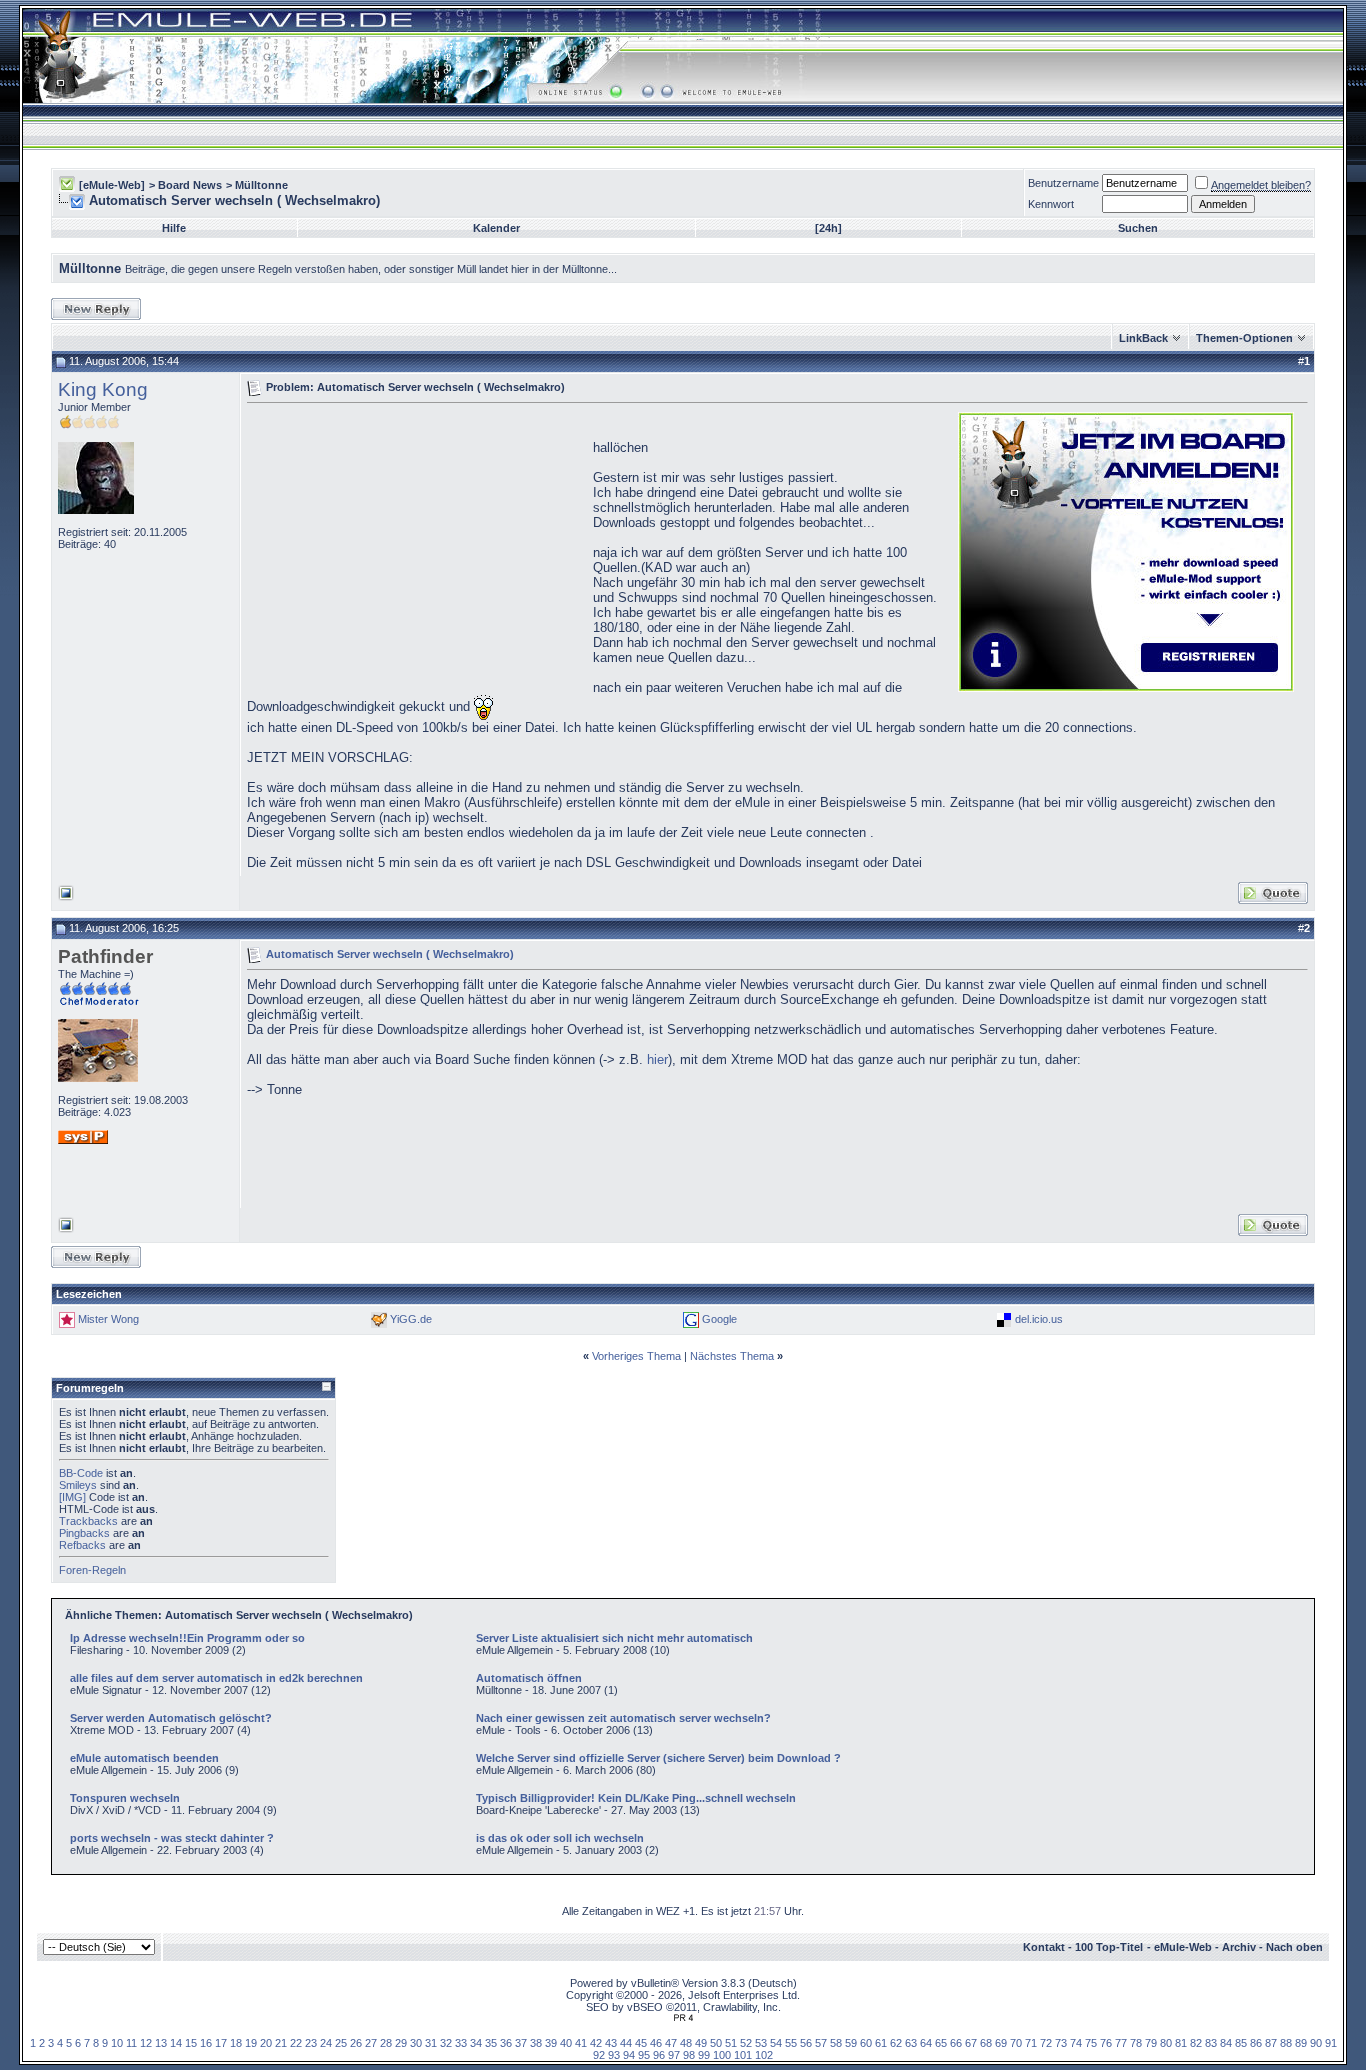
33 (461, 2043)
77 (1121, 2043)
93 (614, 2055)
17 (221, 2043)
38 (536, 2043)
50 (716, 2043)
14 (176, 2043)
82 (1196, 2043)
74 (1076, 2043)
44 (626, 2043)
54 (776, 2043)
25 (341, 2043)
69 (1001, 2043)
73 (1061, 2043)
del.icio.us (1039, 1319)
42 (596, 2043)
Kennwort (1051, 204)
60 (866, 2043)
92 (599, 2055)
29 (401, 2043)
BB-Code (81, 1473)
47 (671, 2043)
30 (416, 2043)
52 (746, 2043)
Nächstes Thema (732, 1356)
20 (266, 2043)
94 (629, 2055)
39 (551, 2043)
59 (851, 2043)
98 (689, 2055)
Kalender (496, 228)
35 (491, 2043)
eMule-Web (1183, 1947)
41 (581, 2043)
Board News (190, 185)
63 (911, 2043)
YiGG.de (411, 1319)
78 (1136, 2043)
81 (1181, 2043)
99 (704, 2055)
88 (1286, 2043)
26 (356, 2043)
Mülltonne (261, 185)
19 (251, 2043)
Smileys (78, 1485)
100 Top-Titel (1109, 1947)
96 (659, 2055)
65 (941, 2043)
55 (791, 2043)
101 (743, 2055)
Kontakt (1044, 1947)
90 (1316, 2043)
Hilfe (174, 228)
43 (611, 2043)
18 (236, 2043)
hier (657, 1059)
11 (131, 2043)
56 (806, 2043)
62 (896, 2043)
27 (371, 2043)
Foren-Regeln (92, 1570)
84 (1226, 2043)
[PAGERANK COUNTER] (683, 2018)
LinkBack (1143, 338)
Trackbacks (88, 1521)
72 (1046, 2043)
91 (1331, 2043)
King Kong (103, 389)
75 (1091, 2043)
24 (326, 2043)
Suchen (1138, 228)
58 (836, 2043)
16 (206, 2043)
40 (566, 2043)
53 (761, 2043)
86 (1256, 2043)
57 (821, 2043)
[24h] (828, 228)
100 (722, 2055)
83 (1211, 2043)
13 (161, 2043)
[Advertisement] (415, 550)
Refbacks (82, 1545)
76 (1106, 2043)
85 (1241, 2043)
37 (521, 2043)
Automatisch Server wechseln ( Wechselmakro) (390, 953)
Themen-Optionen (1244, 338)
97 (674, 2055)
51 (731, 2043)
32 (446, 2043)
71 (1031, 2043)
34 (476, 2043)
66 (956, 2043)
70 (1016, 2043)
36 (506, 2043)
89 (1301, 2043)
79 (1151, 2043)
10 (117, 2043)
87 (1271, 2043)
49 (701, 2043)
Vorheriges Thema (636, 1356)
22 (296, 2043)
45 (641, 2043)
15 (191, 2043)
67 (971, 2043)
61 (881, 2043)
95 (644, 2055)
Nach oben (1294, 1947)
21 (281, 2043)
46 (656, 2043)
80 (1166, 2043)
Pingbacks (84, 1533)
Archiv (1239, 1947)
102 (764, 2055)
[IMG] (72, 1497)
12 (146, 2043)
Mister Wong (108, 1319)
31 (431, 2043)
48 (686, 2043)
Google (719, 1319)
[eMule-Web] (112, 185)
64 (926, 2043)
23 (311, 2043)
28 (386, 2043)
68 (986, 2043)
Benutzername (1063, 183)
